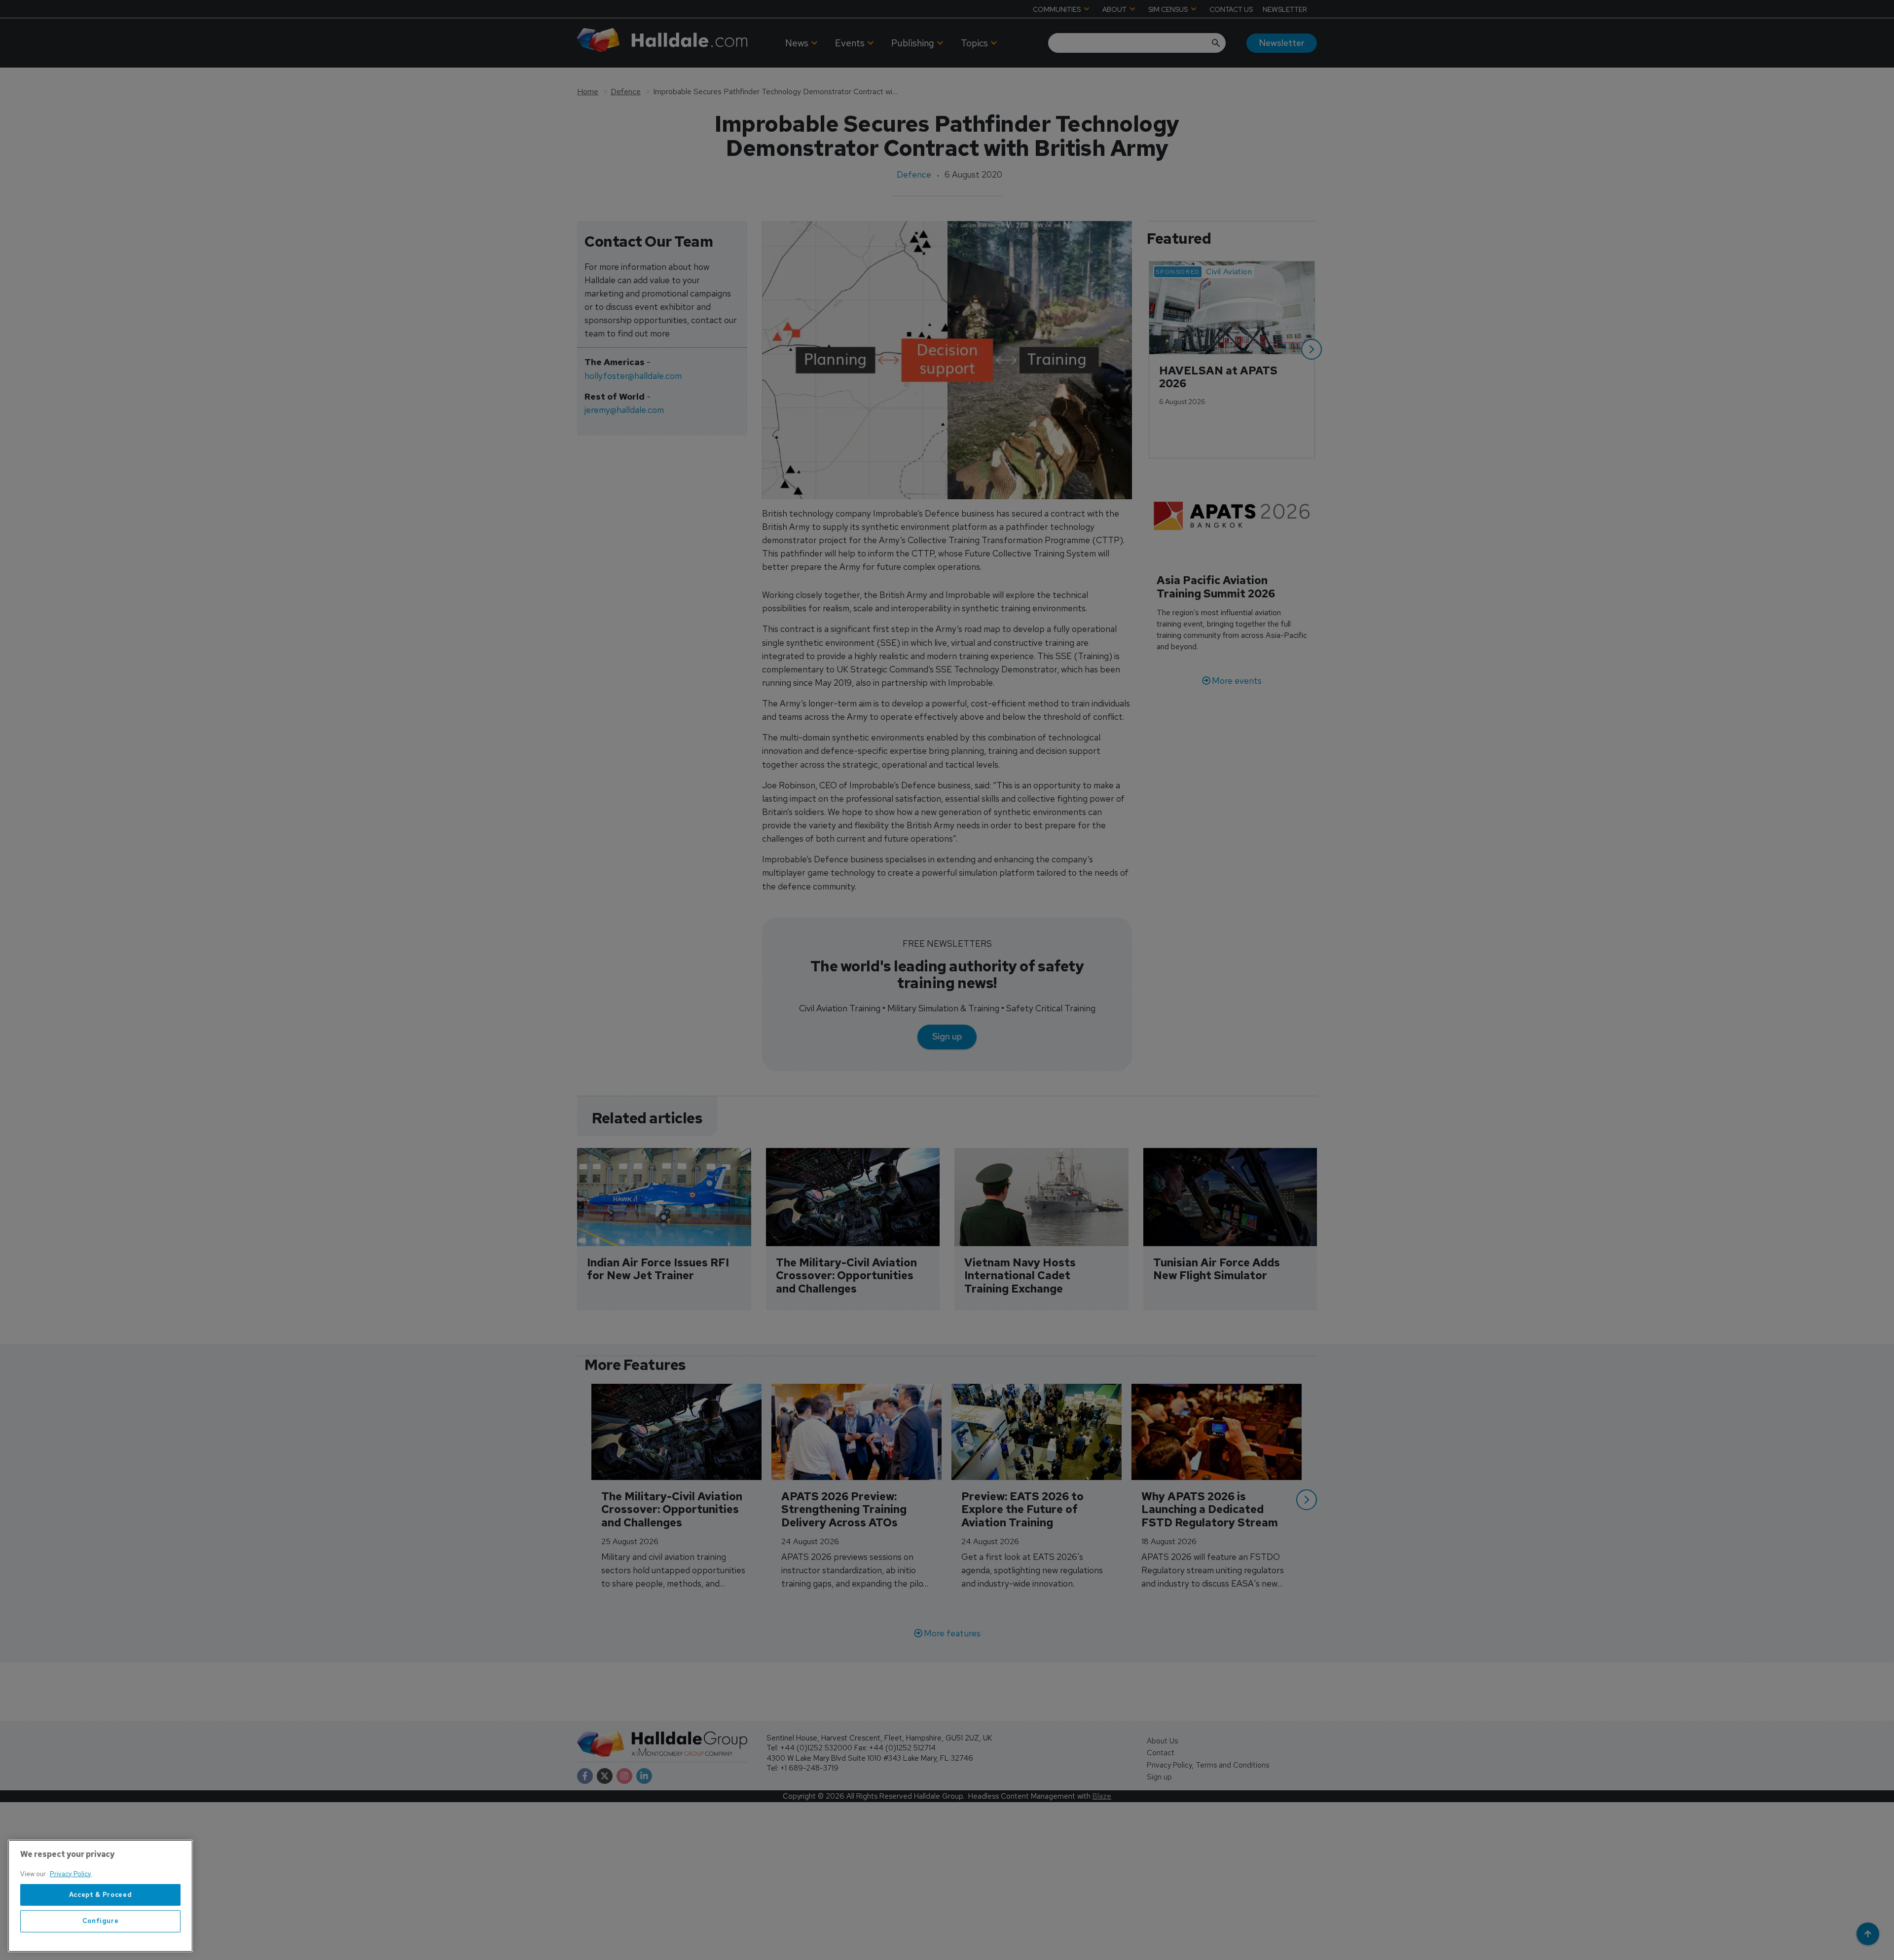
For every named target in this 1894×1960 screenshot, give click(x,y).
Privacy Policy (71, 1874)
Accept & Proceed (101, 1895)
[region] (100, 1896)
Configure (101, 1921)
